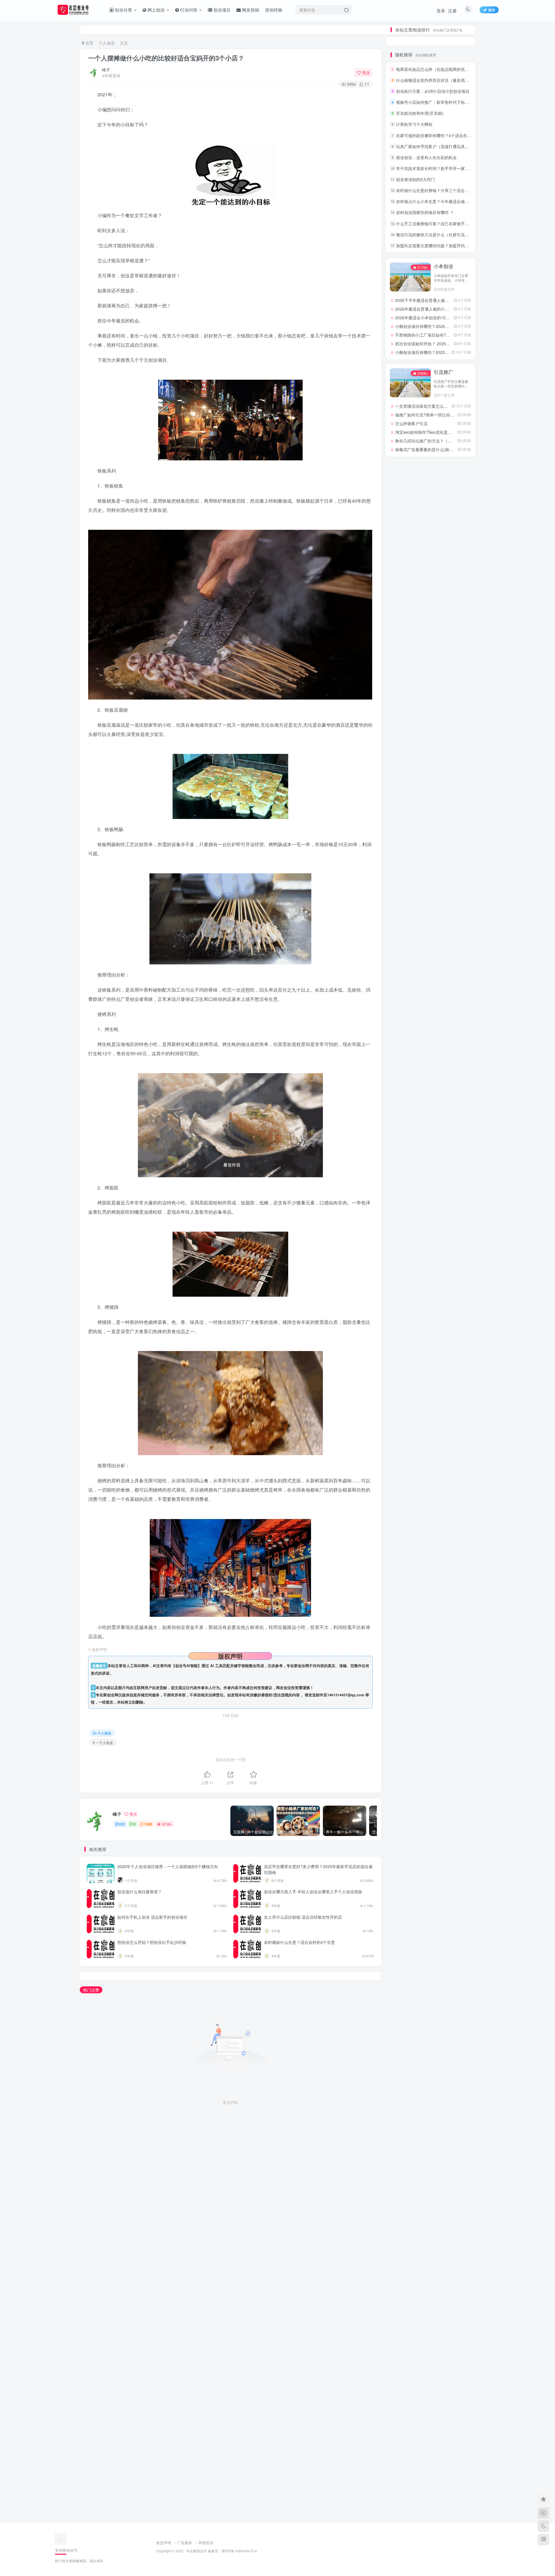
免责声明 (164, 2543)
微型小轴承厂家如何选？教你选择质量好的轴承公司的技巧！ (434, 129)
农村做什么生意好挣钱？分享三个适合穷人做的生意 (443, 393)
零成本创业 (457, 822)
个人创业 (107, 43)
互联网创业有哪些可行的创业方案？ (428, 609)
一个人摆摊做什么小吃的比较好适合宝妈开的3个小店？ (166, 58)
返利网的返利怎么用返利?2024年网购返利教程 (437, 644)
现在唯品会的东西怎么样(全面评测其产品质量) (437, 652)
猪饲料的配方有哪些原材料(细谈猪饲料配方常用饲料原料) (434, 196)
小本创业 (443, 469)
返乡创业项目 (430, 871)
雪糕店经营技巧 (404, 838)
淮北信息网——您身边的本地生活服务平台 (434, 635)
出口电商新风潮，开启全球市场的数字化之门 (436, 618)
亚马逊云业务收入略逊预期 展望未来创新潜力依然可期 (444, 626)
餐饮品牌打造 (404, 797)
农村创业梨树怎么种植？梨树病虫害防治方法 (434, 166)
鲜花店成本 (403, 789)
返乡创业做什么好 (458, 871)
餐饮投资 (457, 789)
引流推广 (443, 681)
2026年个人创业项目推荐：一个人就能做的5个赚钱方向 (168, 1866)
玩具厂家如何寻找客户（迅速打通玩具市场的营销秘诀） (447, 349)
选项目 (430, 855)
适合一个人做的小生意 (431, 863)
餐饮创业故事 (457, 797)
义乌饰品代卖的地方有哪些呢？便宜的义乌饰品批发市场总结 (434, 151)
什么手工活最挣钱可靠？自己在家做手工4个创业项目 (444, 426)
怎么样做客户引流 (411, 732)
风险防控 (430, 805)
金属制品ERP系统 (458, 847)
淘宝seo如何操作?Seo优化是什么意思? (431, 741)
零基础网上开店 (404, 830)
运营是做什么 (404, 880)
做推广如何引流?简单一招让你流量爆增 (431, 724)
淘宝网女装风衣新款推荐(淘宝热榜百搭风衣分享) (434, 159)
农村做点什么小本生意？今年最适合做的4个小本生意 (444, 404)
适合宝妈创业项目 (404, 863)
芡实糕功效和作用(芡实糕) (420, 316)
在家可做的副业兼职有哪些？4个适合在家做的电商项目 (446, 338)
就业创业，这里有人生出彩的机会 (426, 360)
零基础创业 (457, 830)
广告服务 (185, 2543)
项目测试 (430, 814)
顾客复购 (457, 805)
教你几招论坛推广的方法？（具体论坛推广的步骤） (442, 750)
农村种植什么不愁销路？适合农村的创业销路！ (434, 174)
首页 (89, 43)
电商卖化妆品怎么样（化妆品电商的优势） (434, 272)
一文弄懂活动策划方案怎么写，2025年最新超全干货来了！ (448, 715)
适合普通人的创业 (458, 855)
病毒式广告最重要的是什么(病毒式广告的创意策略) (441, 758)
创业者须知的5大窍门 (415, 382)
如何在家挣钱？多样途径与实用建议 (427, 136)
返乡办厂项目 (404, 871)
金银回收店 (430, 847)
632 (122, 1824)
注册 (452, 11)
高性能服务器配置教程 (431, 789)
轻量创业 (430, 880)
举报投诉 (206, 2543)
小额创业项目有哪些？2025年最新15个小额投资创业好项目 (449, 555)
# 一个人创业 (103, 1742)
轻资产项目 (457, 880)
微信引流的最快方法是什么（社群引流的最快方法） (443, 438)
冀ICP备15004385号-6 (239, 2551)
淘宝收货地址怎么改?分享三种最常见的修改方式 (439, 661)
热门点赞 (91, 1990)
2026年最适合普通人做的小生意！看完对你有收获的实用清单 (450, 512)
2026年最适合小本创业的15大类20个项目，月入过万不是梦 (449, 521)
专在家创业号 (197, 2551)
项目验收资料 (404, 814)
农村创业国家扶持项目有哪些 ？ (425, 415)
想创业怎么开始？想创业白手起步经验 (152, 1942)
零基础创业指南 (431, 830)
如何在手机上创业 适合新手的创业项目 (152, 1917)
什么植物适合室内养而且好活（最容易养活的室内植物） (447, 283)
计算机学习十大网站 (414, 327)
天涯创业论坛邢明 (411, 189)
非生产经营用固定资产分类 (404, 822)
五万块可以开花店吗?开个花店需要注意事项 (434, 181)
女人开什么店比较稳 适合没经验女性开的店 (303, 1917)
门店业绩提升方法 (458, 838)
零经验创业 (430, 822)
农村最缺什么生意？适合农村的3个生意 (299, 1942)
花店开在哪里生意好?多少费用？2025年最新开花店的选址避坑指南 (318, 1869)
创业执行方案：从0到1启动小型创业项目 (433, 294)
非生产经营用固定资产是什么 (458, 814)
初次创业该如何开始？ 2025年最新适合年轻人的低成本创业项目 (453, 547)
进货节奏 (457, 863)
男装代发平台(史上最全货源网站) (424, 144)
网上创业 (443, 575)
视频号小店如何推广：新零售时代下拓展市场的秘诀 (443, 305)
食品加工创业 (404, 805)
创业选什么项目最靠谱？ (140, 1892)
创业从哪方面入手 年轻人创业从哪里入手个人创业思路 (313, 1892)
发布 (492, 10)
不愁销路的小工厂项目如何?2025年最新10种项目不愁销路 (448, 538)
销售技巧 (404, 847)
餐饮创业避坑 (430, 797)
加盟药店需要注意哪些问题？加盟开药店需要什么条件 (445, 449)
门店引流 (430, 838)
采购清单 (404, 855)
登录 (441, 11)
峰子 (106, 70)
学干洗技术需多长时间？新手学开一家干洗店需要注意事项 (449, 371)
